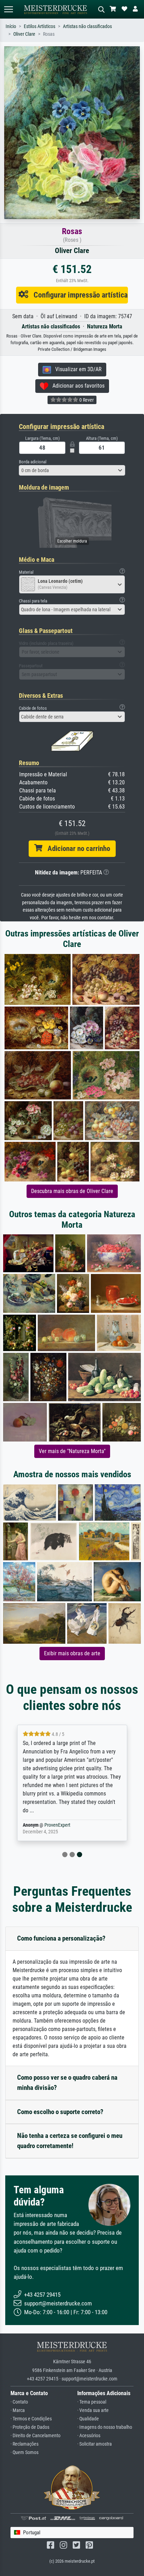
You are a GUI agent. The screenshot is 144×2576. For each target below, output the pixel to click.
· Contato (19, 2402)
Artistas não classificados (87, 26)
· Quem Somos (24, 2452)
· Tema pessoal (92, 2402)
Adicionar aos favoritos (76, 386)
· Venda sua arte (93, 2410)
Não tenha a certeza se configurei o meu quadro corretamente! (70, 2141)
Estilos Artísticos (39, 26)
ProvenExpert (57, 1825)
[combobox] (72, 470)
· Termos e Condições (31, 2419)
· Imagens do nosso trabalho (105, 2427)
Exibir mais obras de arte (72, 1653)
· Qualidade (88, 2419)
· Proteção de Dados (30, 2427)
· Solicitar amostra (95, 2444)
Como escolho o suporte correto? (60, 2112)
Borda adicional (33, 462)
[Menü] (8, 9)
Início (11, 26)
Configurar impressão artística (78, 295)
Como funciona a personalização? (61, 1938)
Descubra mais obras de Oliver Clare (72, 1191)
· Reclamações (24, 2444)
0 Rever (86, 400)
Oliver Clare (24, 34)
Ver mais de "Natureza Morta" (72, 1451)
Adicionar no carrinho (76, 849)
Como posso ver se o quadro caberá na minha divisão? (67, 2083)
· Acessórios (89, 2436)
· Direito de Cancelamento (35, 2436)
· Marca (18, 2410)
